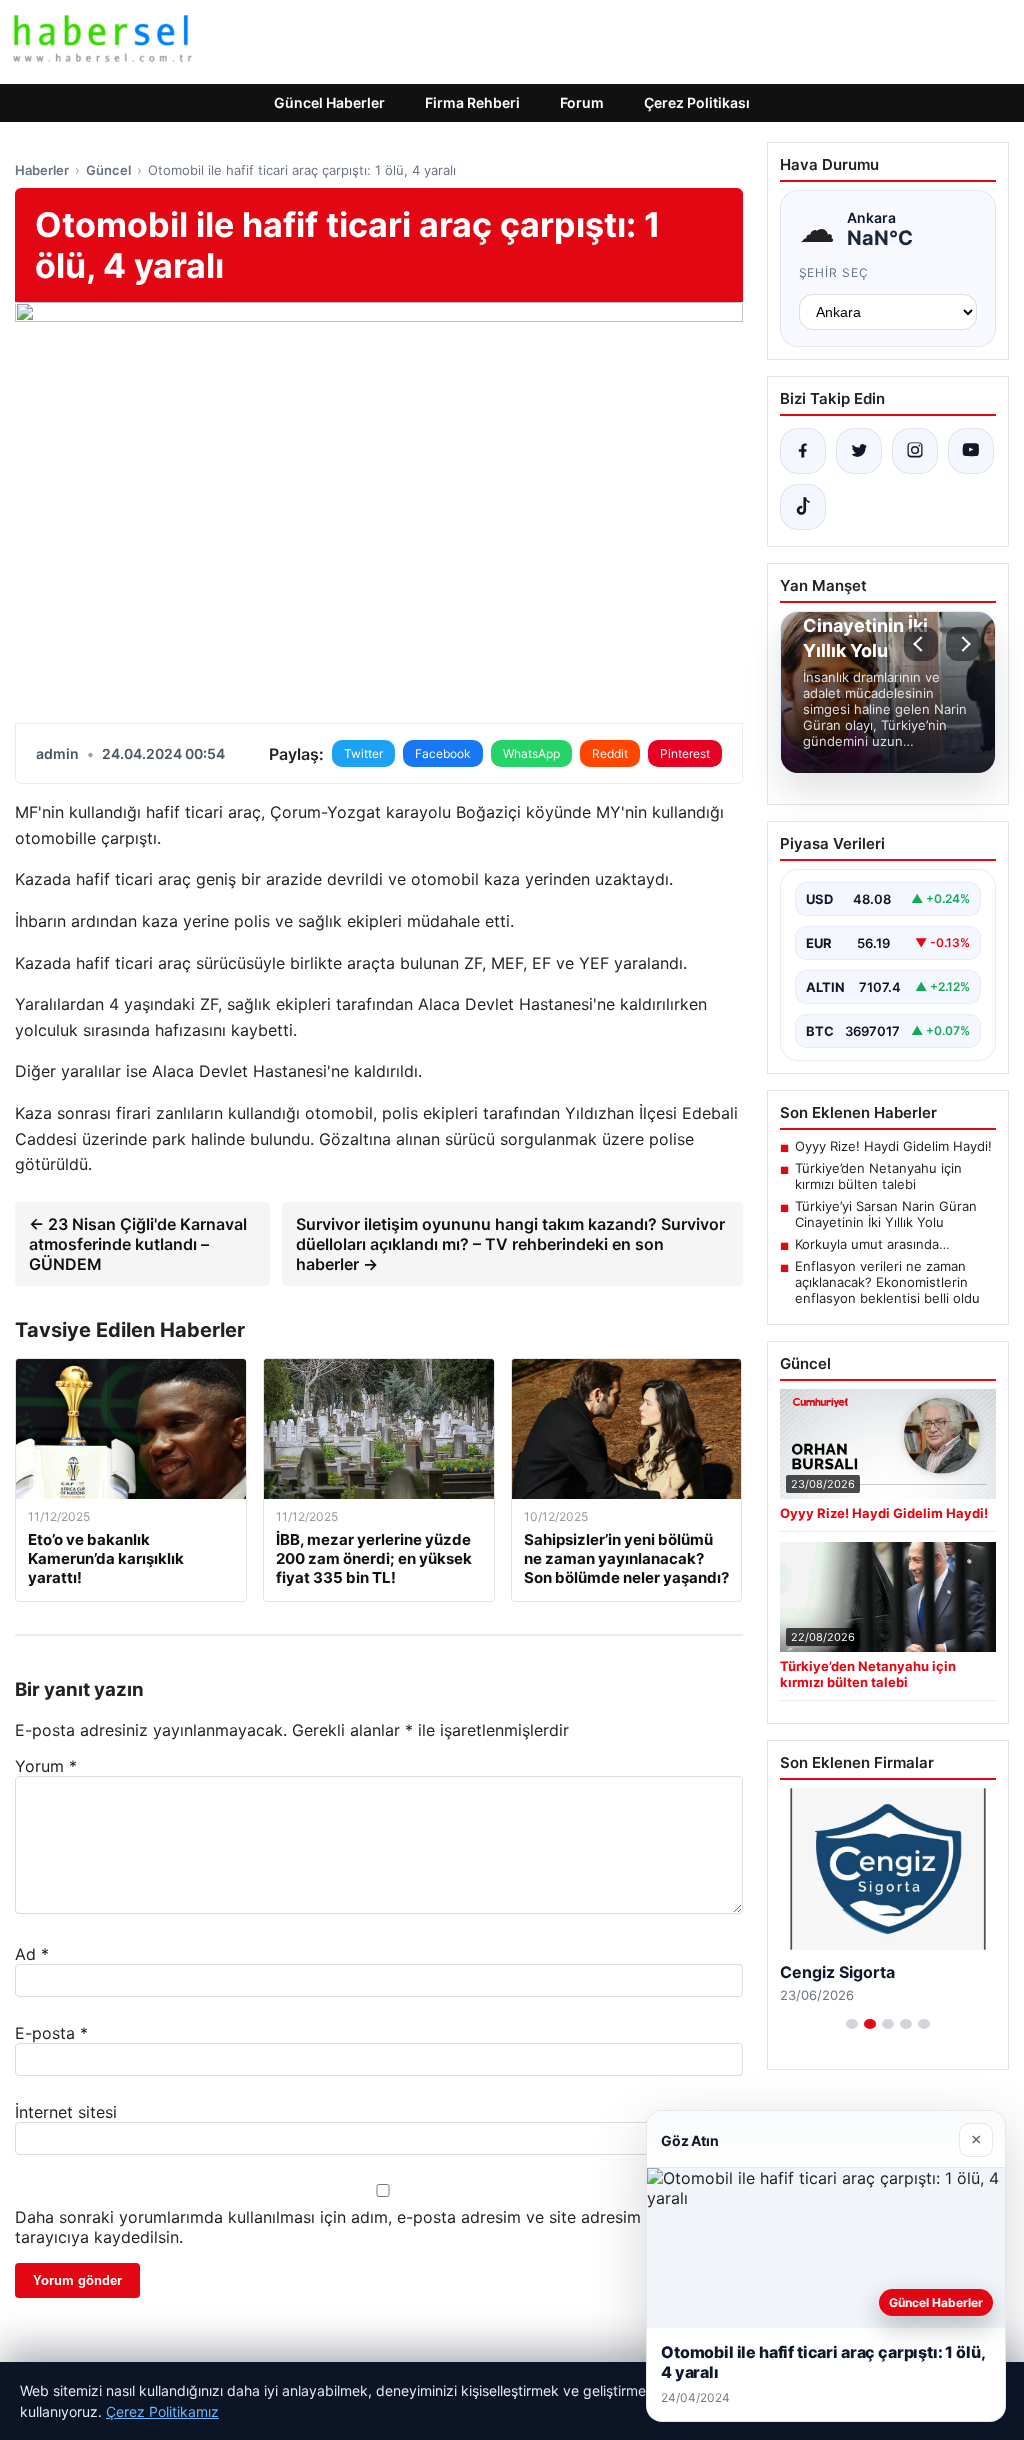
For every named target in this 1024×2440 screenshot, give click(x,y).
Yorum (46, 1766)
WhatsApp (531, 753)
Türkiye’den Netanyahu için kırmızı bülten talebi (878, 1176)
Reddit (610, 753)
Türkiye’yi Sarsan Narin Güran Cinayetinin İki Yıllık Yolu (886, 1214)
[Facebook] (803, 451)
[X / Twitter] (859, 451)
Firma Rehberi (472, 102)
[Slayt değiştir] (852, 2024)
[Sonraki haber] (963, 644)
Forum (582, 102)
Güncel (108, 170)
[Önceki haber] (921, 644)
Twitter (363, 753)
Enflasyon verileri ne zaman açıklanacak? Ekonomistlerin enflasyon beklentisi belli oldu (887, 1282)
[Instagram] (915, 451)
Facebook (443, 753)
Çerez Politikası (697, 102)
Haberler (42, 170)
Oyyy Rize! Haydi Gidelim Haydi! (893, 1146)
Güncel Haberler (329, 102)
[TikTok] (803, 507)
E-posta (51, 2033)
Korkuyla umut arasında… (872, 1244)
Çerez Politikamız (162, 2411)
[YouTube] (971, 451)
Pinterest (685, 753)
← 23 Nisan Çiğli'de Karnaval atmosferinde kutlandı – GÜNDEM (138, 1244)
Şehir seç (834, 272)
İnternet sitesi (66, 2112)
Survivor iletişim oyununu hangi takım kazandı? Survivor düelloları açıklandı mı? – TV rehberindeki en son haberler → (510, 1244)
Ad (32, 1954)
